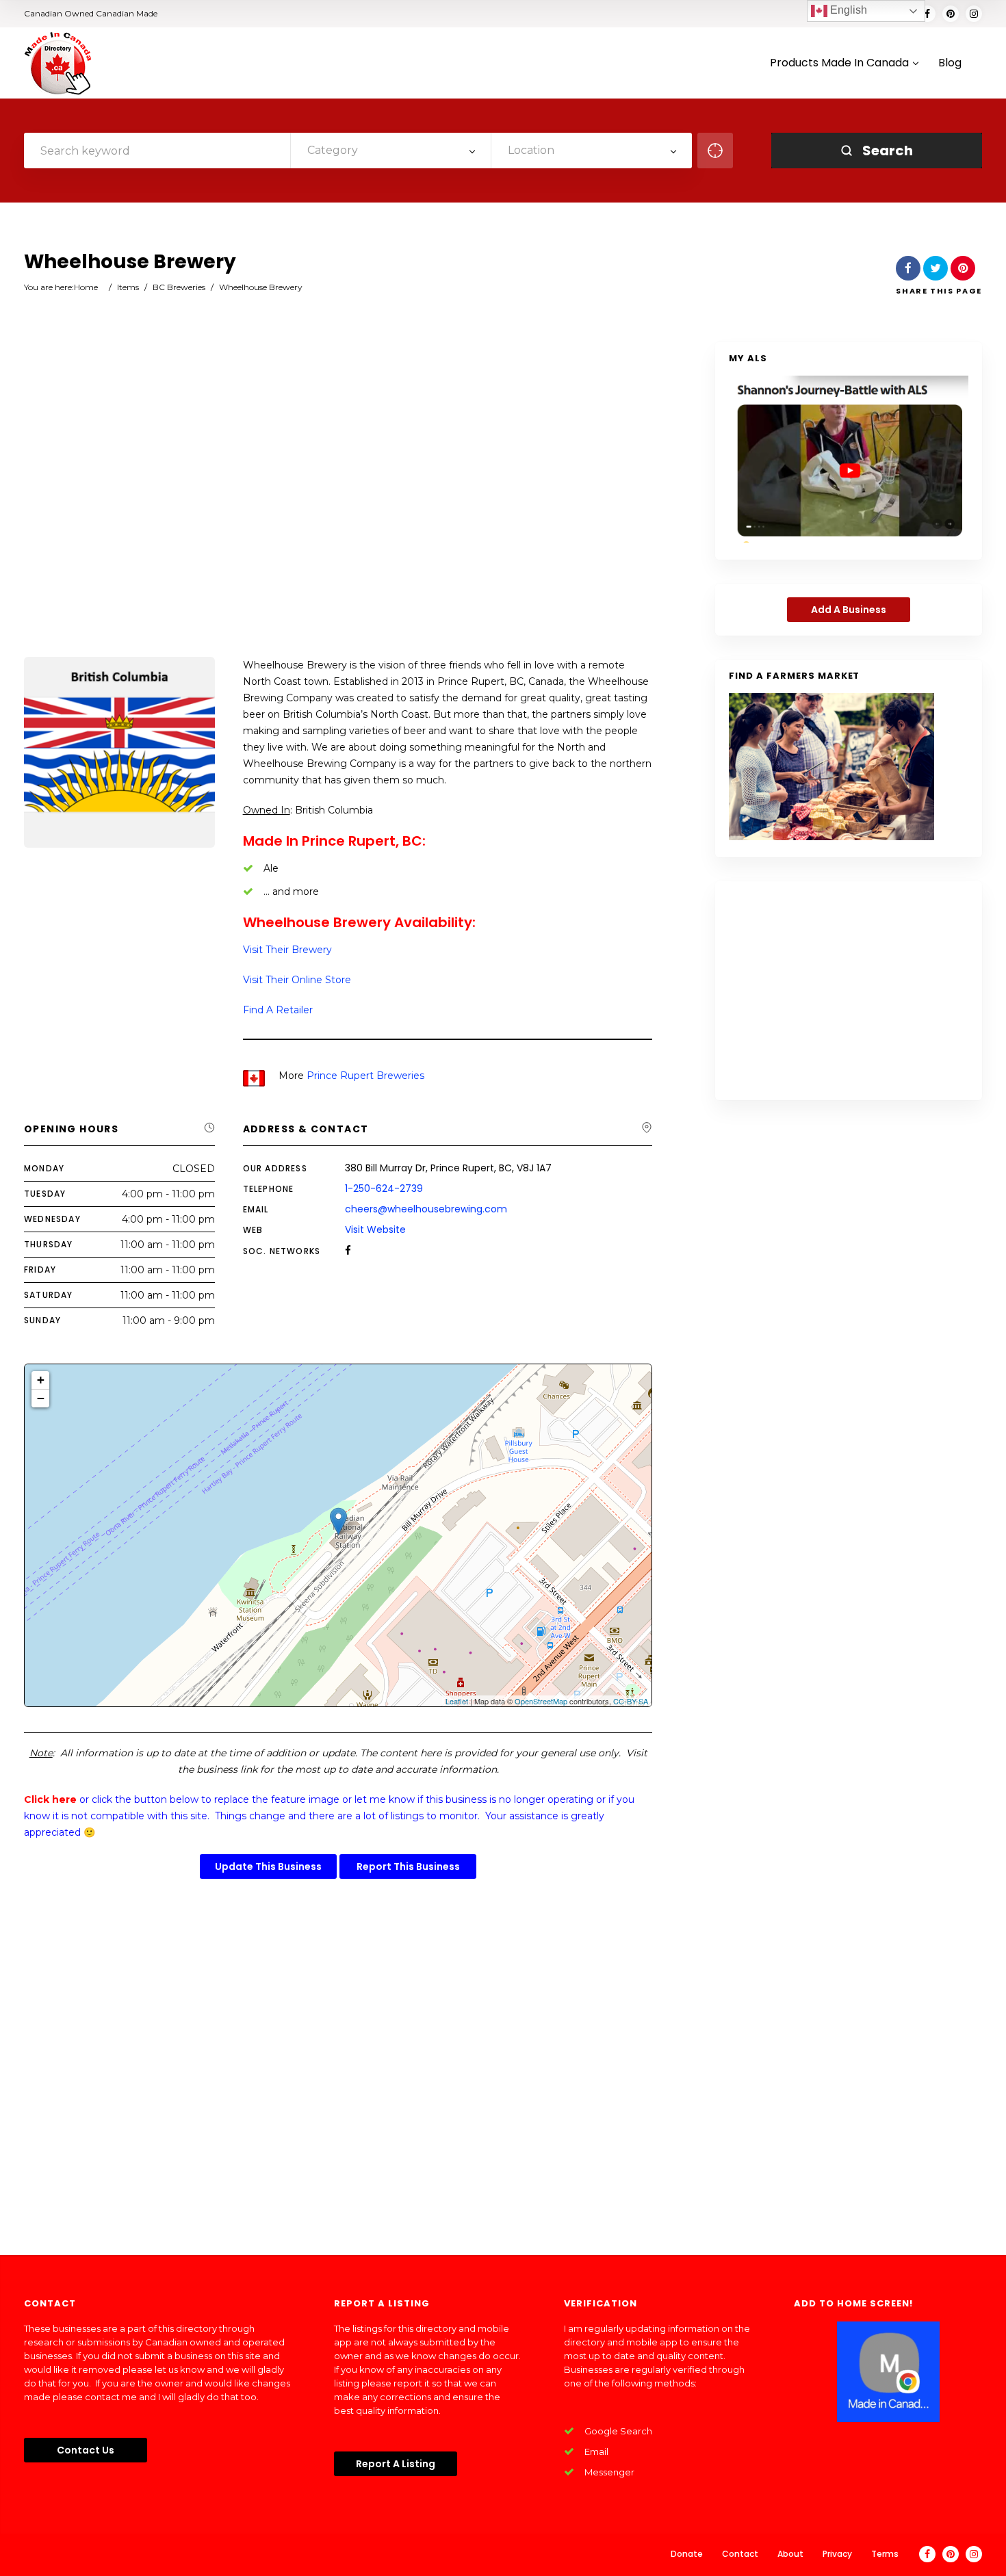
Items (128, 287)
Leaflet (457, 1701)
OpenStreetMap (541, 1701)
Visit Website (375, 1230)
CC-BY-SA (631, 1701)
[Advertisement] (338, 501)
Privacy (837, 2554)
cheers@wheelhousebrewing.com (426, 1209)
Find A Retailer (278, 1010)
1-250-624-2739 (384, 1188)
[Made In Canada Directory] (58, 63)
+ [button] (41, 1380)
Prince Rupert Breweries (365, 1076)
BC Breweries (179, 287)
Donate (687, 2554)
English (847, 10)
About (790, 2554)
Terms (885, 2554)
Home (86, 287)
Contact (740, 2554)
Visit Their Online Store (297, 980)
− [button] (41, 1398)
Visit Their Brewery (287, 950)
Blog (950, 63)
